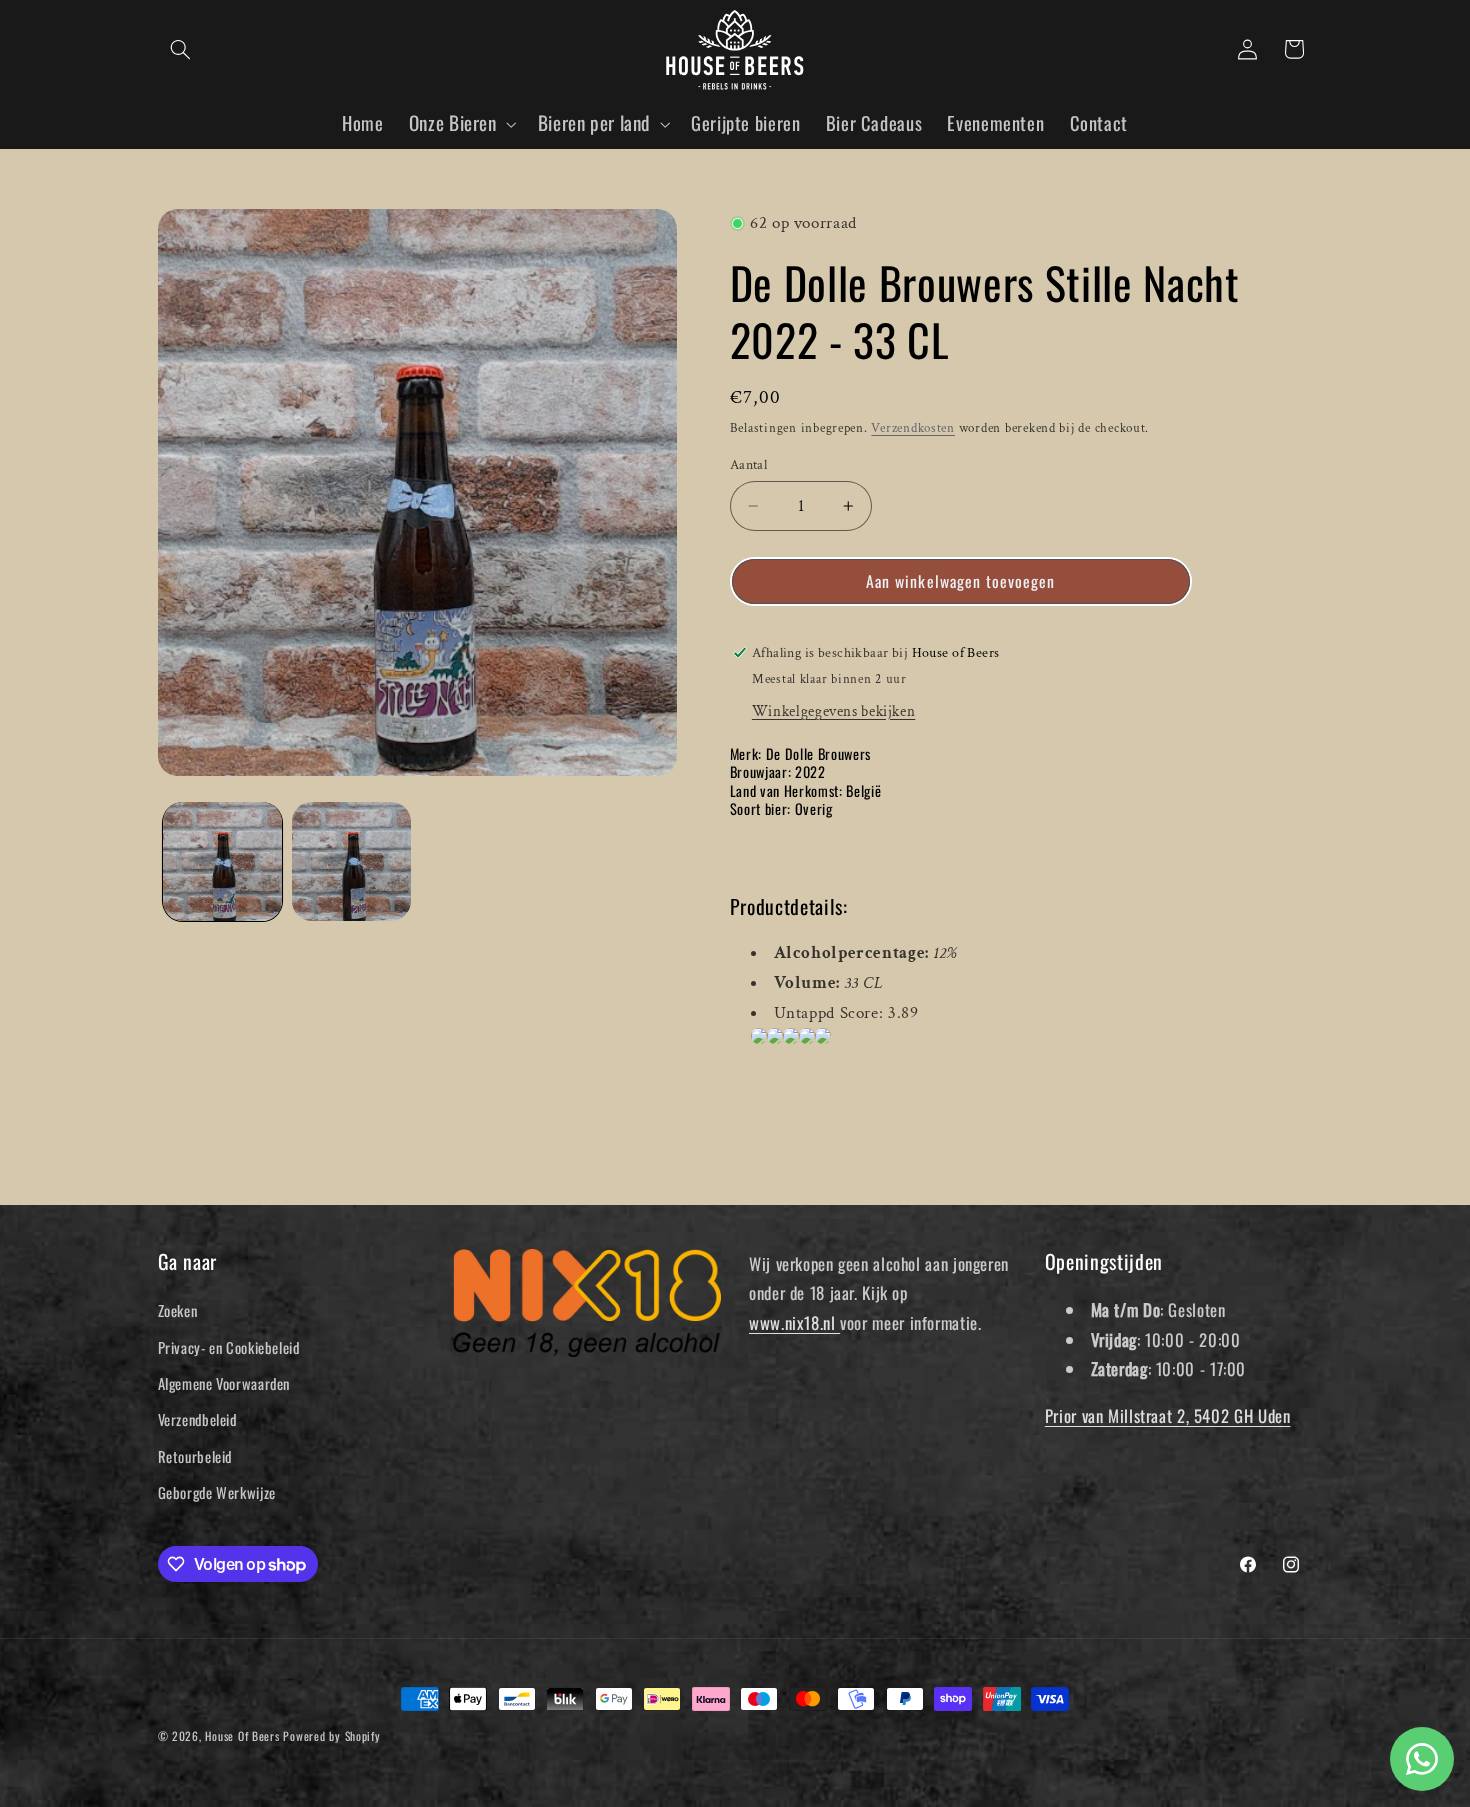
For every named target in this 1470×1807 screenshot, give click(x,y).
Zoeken (178, 1310)
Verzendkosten (913, 428)
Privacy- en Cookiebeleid (229, 1347)
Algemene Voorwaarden (224, 1383)
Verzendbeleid (197, 1419)
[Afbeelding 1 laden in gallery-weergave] (222, 861)
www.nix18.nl (794, 1322)
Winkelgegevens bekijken (834, 710)
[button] (181, 49)
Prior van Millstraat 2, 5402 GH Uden (1168, 1415)
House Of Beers (242, 1735)
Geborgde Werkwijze (217, 1492)
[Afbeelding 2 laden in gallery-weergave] (351, 861)
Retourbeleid (195, 1456)
